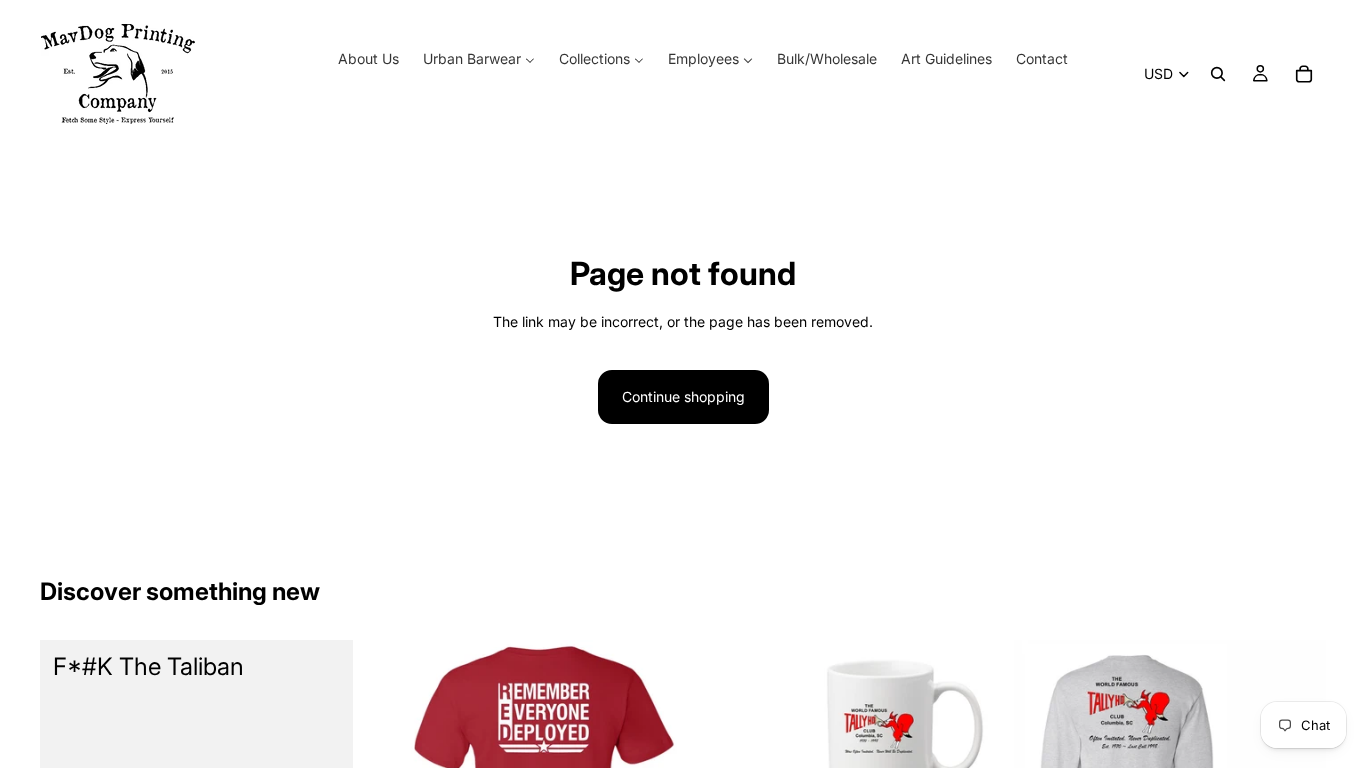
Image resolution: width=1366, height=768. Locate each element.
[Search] (1218, 74)
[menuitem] (368, 59)
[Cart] (1304, 74)
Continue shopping (683, 396)
